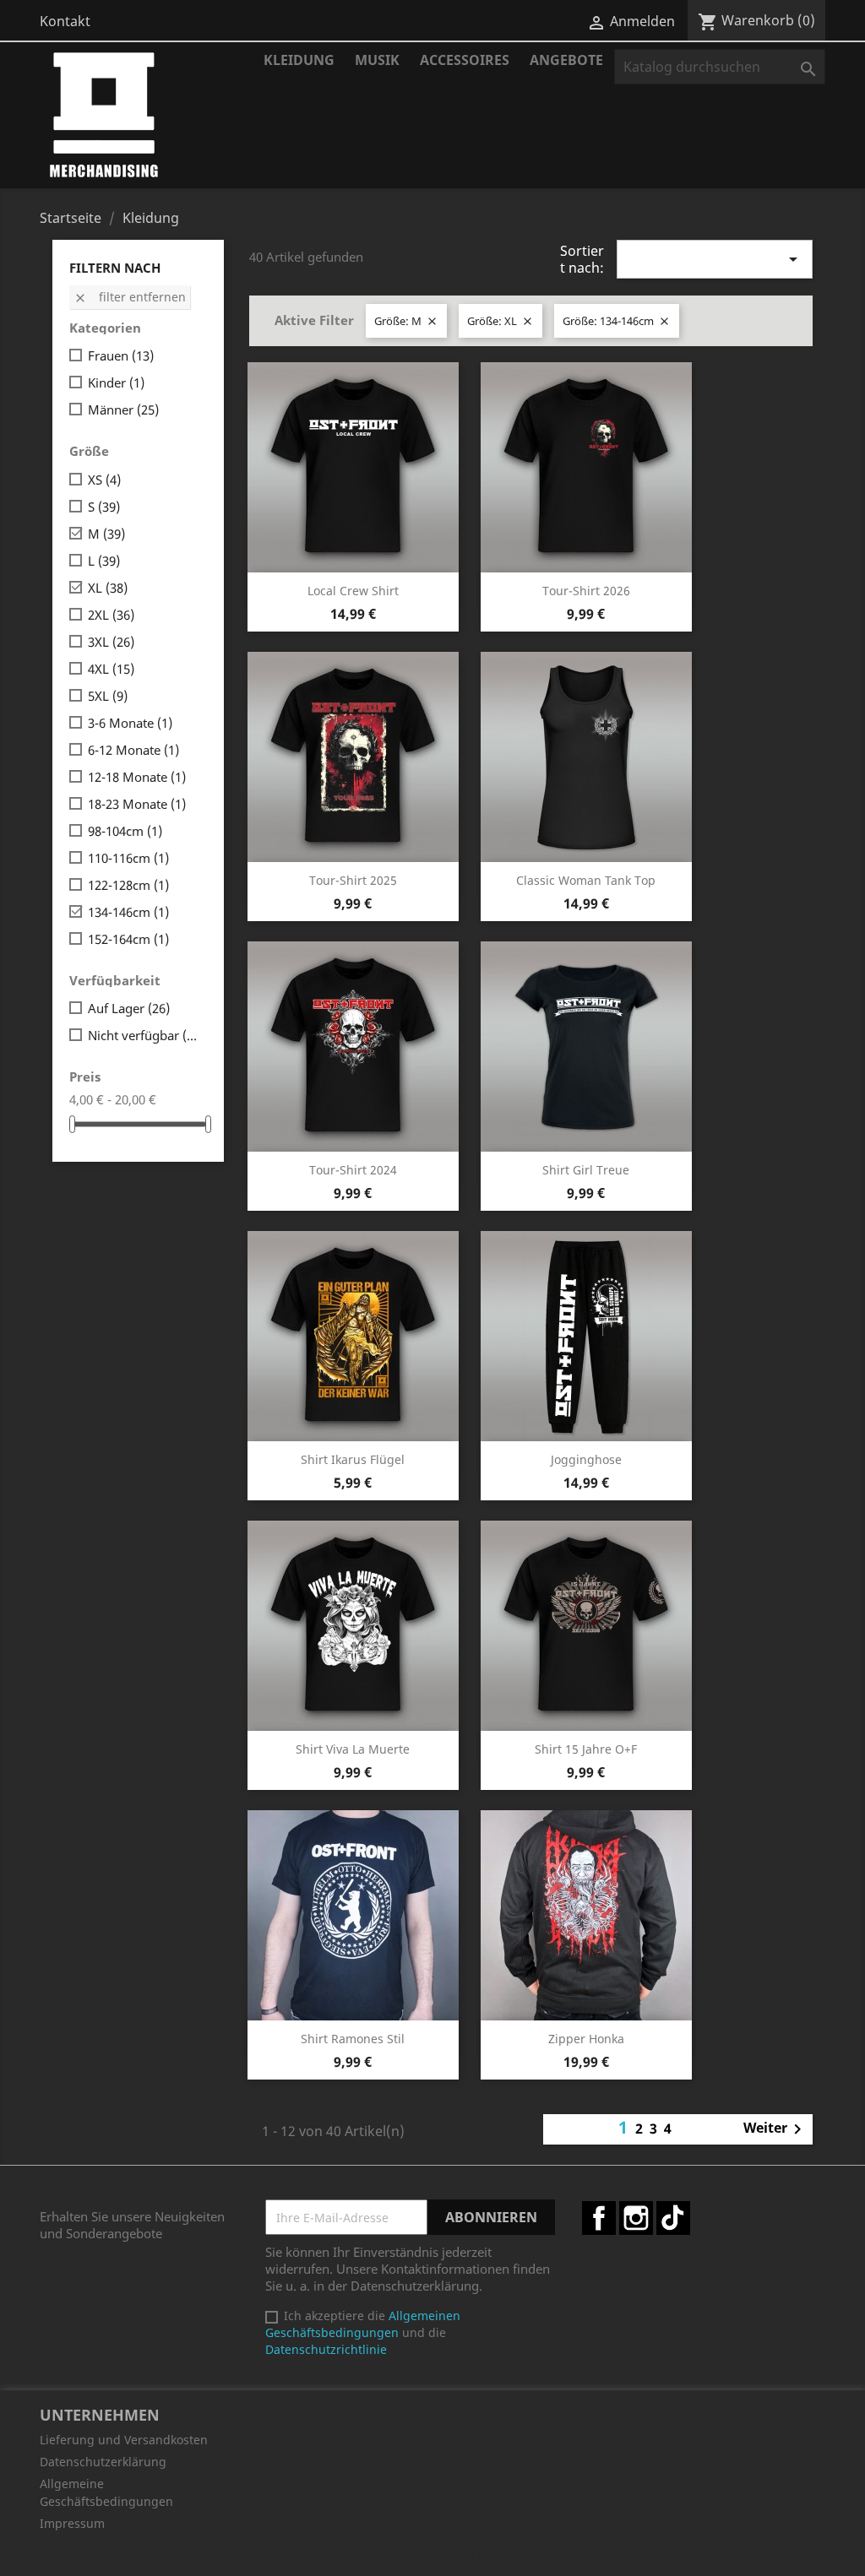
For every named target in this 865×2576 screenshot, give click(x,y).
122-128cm (128, 885)
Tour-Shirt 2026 (586, 591)
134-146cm (128, 912)
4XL (111, 669)
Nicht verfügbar (144, 1035)
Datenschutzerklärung (103, 2462)
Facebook (599, 2218)
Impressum (72, 2523)
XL (108, 588)
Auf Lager (129, 1008)
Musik (377, 60)
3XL (111, 642)
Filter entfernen (130, 297)
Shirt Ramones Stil (353, 2039)
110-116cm (128, 858)
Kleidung (299, 60)
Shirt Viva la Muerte (353, 1749)
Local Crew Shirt (353, 591)
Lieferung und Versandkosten (124, 2440)
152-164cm (128, 939)
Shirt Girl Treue (586, 1170)
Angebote (566, 60)
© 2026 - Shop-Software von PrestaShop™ (432, 2554)
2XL (111, 615)
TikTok (673, 2218)
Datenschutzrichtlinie (326, 2349)
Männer (123, 409)
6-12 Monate (133, 750)
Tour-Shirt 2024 (353, 1170)
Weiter (775, 2129)
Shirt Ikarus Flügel (353, 1459)
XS (104, 480)
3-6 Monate (130, 723)
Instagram (636, 2218)
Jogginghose (586, 1459)
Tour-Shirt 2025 (353, 880)
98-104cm (125, 831)
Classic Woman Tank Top (586, 880)
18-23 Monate (137, 804)
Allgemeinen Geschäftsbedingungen (363, 2324)
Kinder (116, 382)
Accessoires (465, 60)
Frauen (121, 355)
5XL (108, 696)
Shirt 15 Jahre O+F (586, 1749)
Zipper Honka (586, 2039)
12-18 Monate (137, 777)
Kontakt (65, 21)
